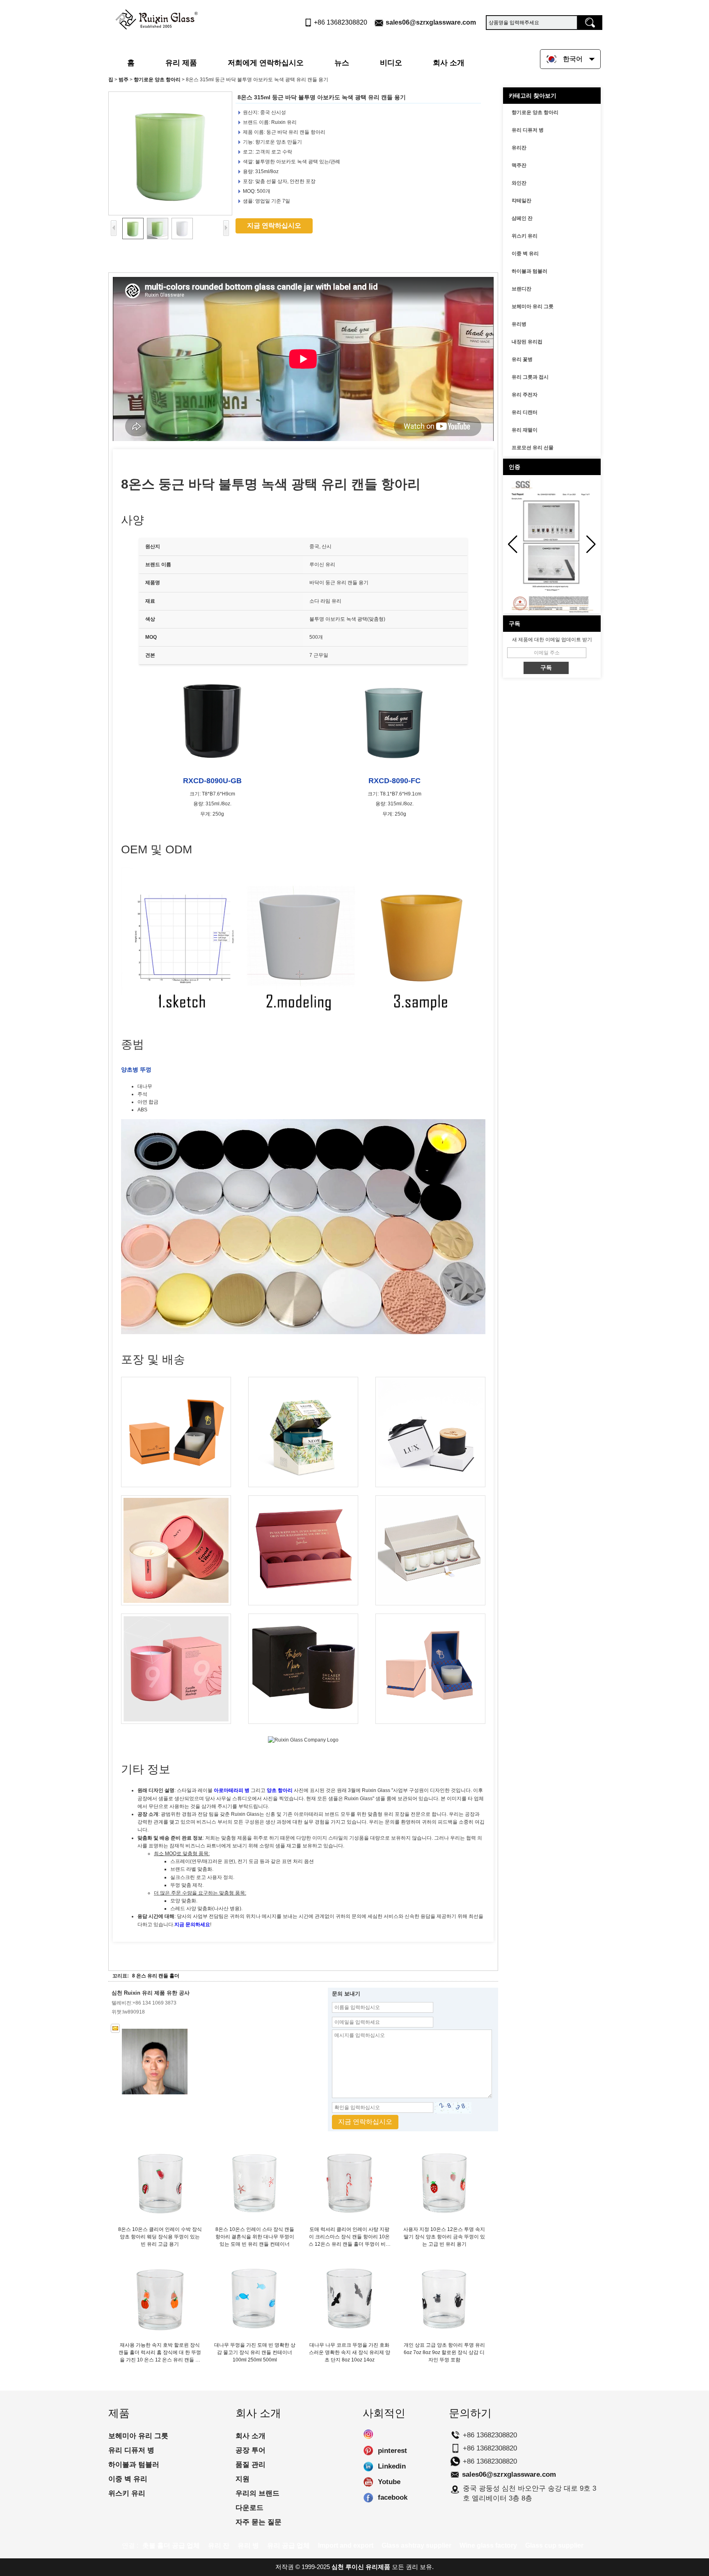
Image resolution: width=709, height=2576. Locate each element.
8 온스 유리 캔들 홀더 (156, 1976)
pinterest (368, 2451)
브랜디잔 (521, 289)
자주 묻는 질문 (258, 2522)
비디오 (391, 63)
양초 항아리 (280, 1790)
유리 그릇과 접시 (530, 377)
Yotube (368, 2482)
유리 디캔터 (525, 412)
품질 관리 (250, 2465)
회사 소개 (449, 63)
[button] (591, 544)
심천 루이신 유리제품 (361, 2567)
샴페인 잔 (522, 218)
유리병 (519, 324)
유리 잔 (219, 2545)
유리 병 (248, 2545)
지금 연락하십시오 (274, 225)
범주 (124, 80)
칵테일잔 (521, 201)
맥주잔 (519, 165)
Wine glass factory (488, 2545)
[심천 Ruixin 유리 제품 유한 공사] (157, 18)
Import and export (346, 2545)
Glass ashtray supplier (416, 2545)
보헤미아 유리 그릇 (533, 306)
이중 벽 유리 (525, 254)
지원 (242, 2479)
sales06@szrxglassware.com (431, 22)
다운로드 (249, 2508)
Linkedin (368, 2466)
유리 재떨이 (525, 430)
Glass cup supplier (554, 2545)
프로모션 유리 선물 (533, 448)
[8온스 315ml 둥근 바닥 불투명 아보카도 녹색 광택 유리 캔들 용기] (170, 153)
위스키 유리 (525, 236)
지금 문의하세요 (192, 1925)
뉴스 (342, 63)
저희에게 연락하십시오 (266, 63)
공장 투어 (250, 2450)
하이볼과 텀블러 (529, 271)
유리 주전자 (525, 395)
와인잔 (519, 183)
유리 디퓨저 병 (528, 130)
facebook (368, 2498)
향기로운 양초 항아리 (157, 80)
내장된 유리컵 (527, 342)
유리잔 (519, 148)
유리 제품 (181, 63)
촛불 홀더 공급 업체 (171, 2545)
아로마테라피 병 (232, 1790)
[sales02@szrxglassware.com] (115, 2028)
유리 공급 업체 (288, 2545)
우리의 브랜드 (257, 2493)
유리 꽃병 (522, 359)
